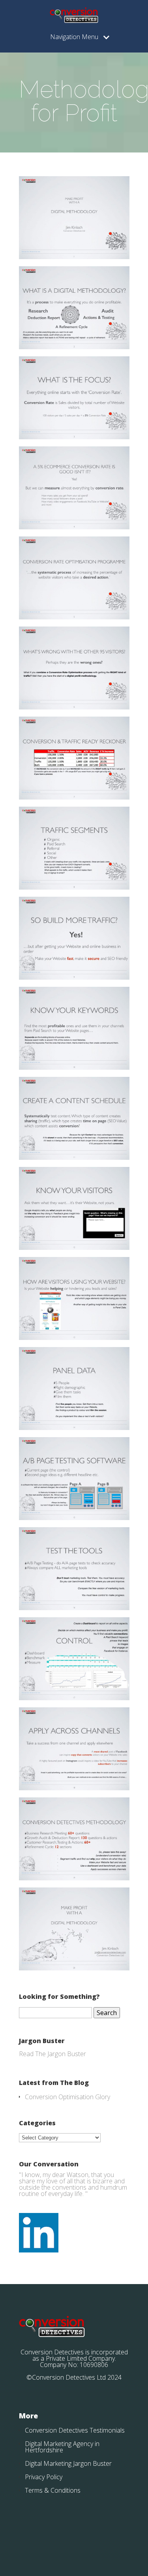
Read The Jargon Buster (52, 2054)
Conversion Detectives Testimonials (75, 2430)
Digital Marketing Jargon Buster (68, 2463)
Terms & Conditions (53, 2490)
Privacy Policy (44, 2477)
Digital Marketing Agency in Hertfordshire (62, 2447)
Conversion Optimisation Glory (67, 2097)
